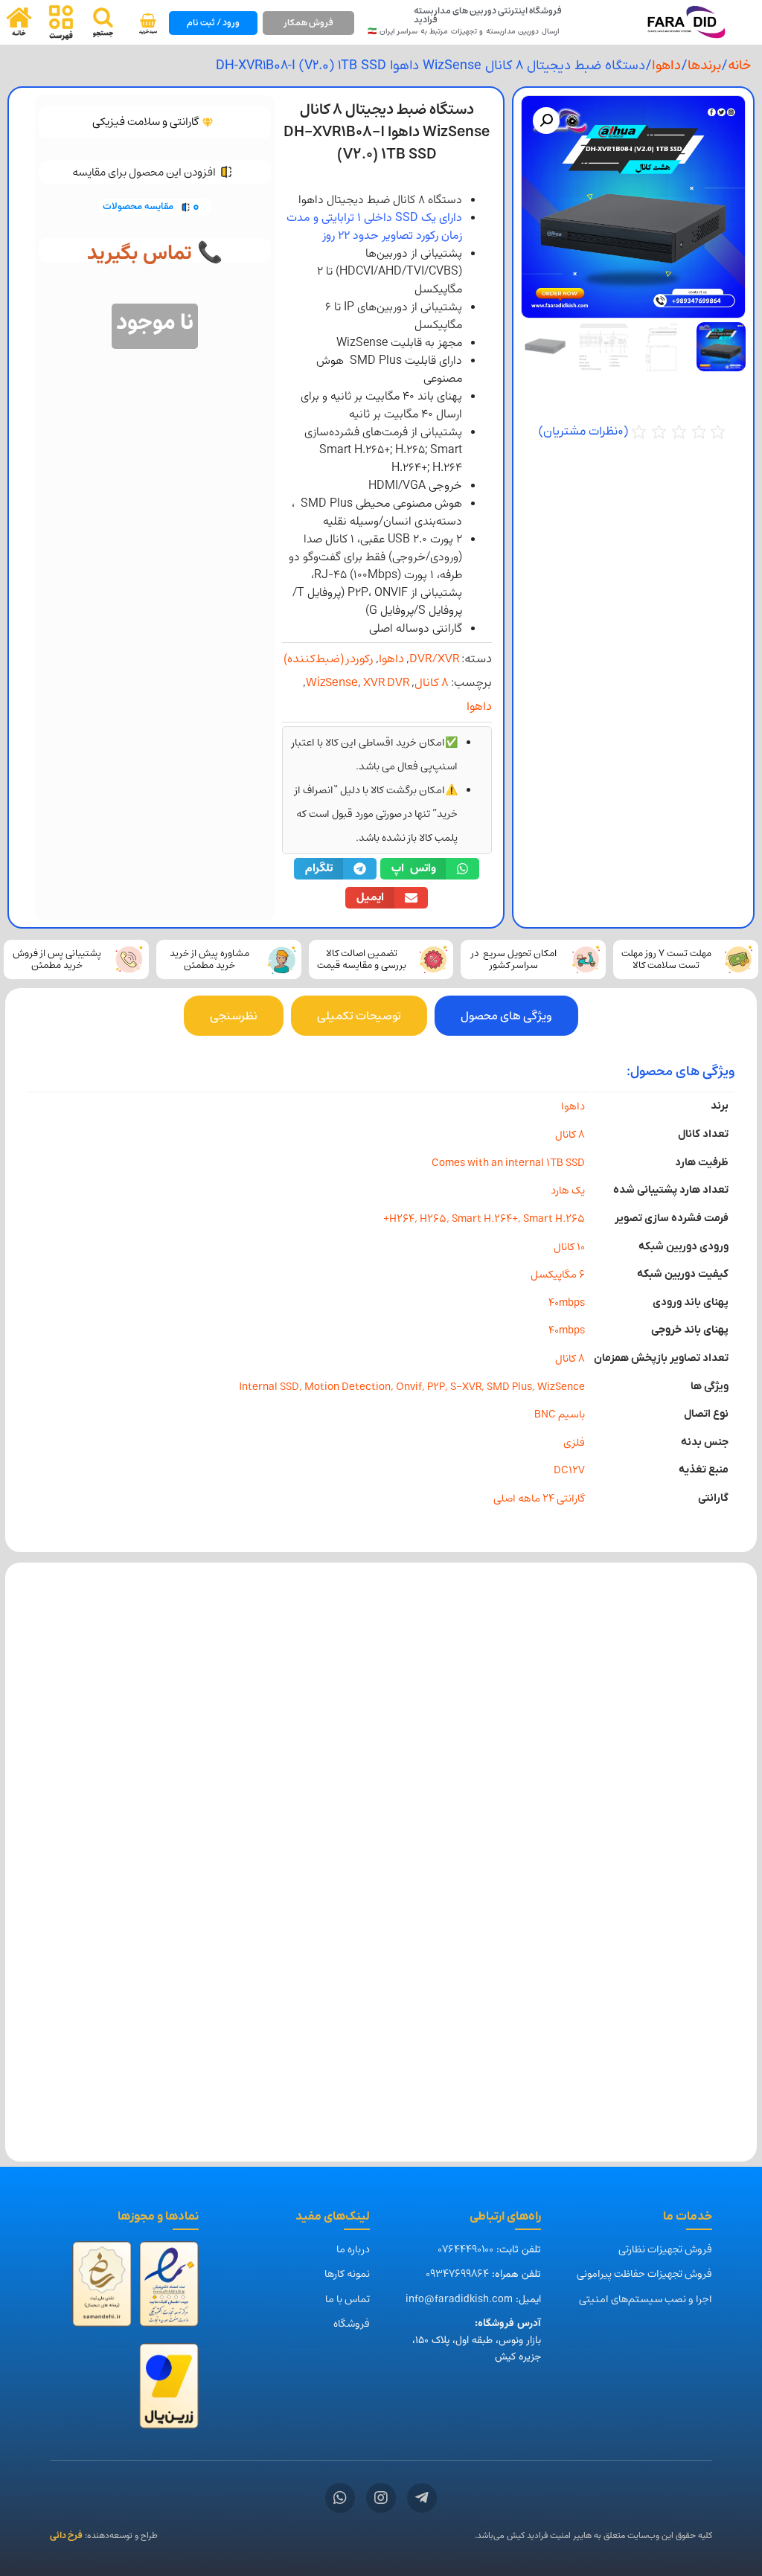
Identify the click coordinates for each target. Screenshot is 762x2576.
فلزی (574, 1442)
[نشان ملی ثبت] (102, 2288)
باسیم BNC (560, 1414)
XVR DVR (386, 682)
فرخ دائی (66, 2535)
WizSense (332, 682)
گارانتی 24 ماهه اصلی (539, 1498)
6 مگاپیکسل (558, 1274)
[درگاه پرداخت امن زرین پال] (169, 2390)
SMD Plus (509, 1387)
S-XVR (466, 1387)
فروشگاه (352, 2324)
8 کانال (432, 682)
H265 (433, 1218)
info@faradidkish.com (459, 2299)
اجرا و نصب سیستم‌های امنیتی (646, 2299)
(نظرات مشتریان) (583, 432)
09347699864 (457, 2274)
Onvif (409, 1387)
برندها (704, 65)
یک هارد (568, 1190)
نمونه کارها (347, 2274)
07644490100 (465, 2249)
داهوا (666, 65)
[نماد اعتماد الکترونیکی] (169, 2288)
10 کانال (569, 1247)
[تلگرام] (422, 2498)
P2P (436, 1387)
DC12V (569, 1470)
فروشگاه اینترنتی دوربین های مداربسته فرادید (488, 15)
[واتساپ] (340, 2498)
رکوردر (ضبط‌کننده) (329, 659)
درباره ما (353, 2249)
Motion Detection (348, 1387)
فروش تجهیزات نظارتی (665, 2249)
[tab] (506, 1016)
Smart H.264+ (485, 1218)
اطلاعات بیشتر (663, 1823)
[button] (546, 121)
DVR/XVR (434, 659)
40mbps (567, 1303)
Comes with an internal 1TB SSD (508, 1163)
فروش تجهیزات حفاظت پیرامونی (644, 2274)
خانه (739, 65)
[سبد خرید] (148, 24)
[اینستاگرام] (381, 2498)
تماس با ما (348, 2299)
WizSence (561, 1387)
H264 (402, 1218)
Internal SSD (269, 1387)
